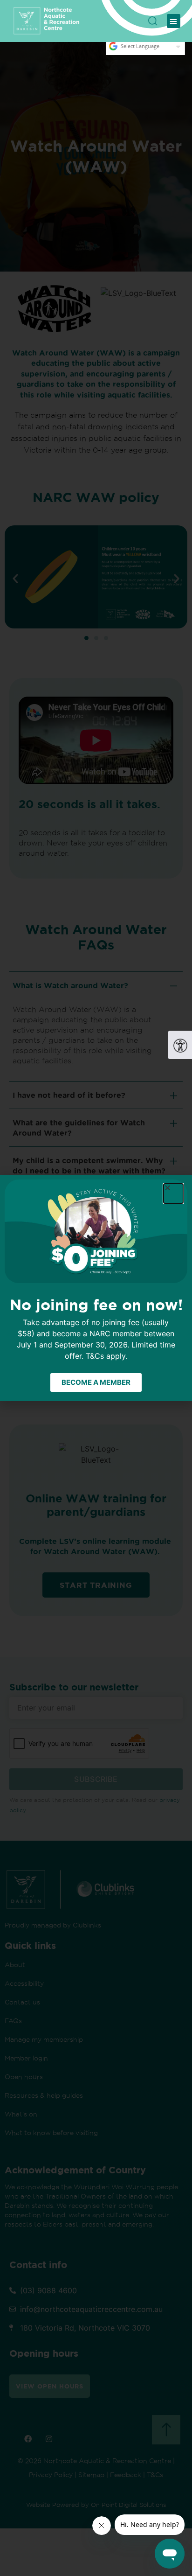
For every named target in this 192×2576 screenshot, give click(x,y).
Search (153, 17)
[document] (96, 1288)
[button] (174, 21)
